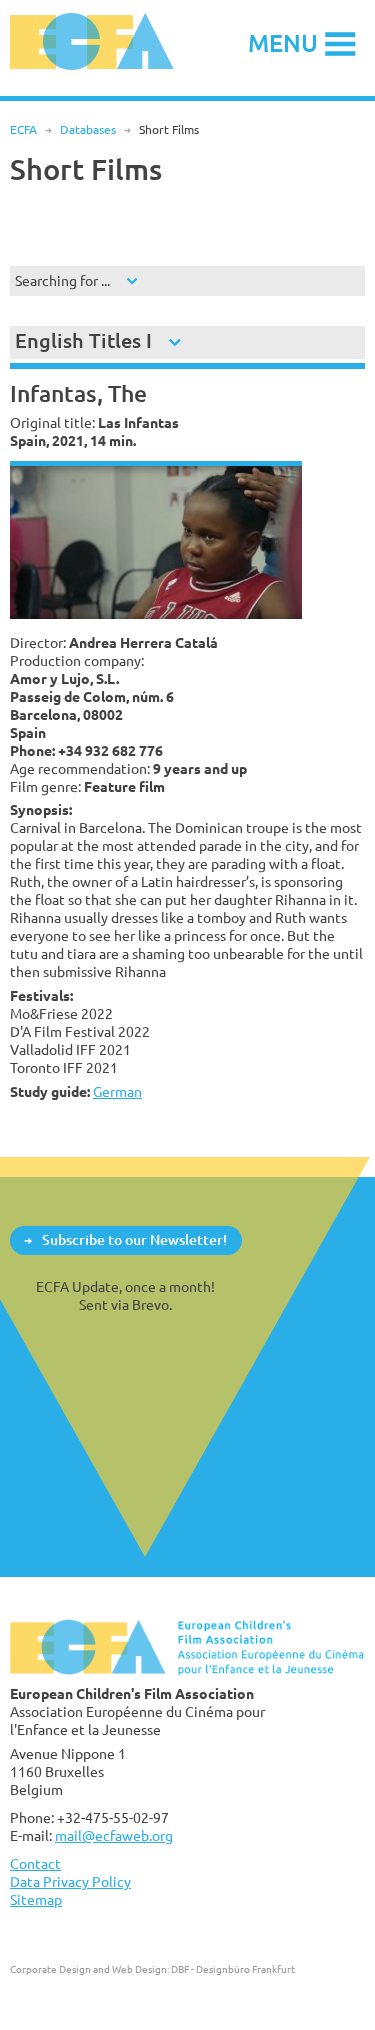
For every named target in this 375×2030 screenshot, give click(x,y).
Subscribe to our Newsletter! (134, 1239)
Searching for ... (62, 280)
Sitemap (36, 1899)
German (117, 1091)
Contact (35, 1863)
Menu (283, 42)
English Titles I (83, 340)
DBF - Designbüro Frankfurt (233, 1969)
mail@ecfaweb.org (114, 1835)
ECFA (23, 129)
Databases (88, 129)
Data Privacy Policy (70, 1881)
